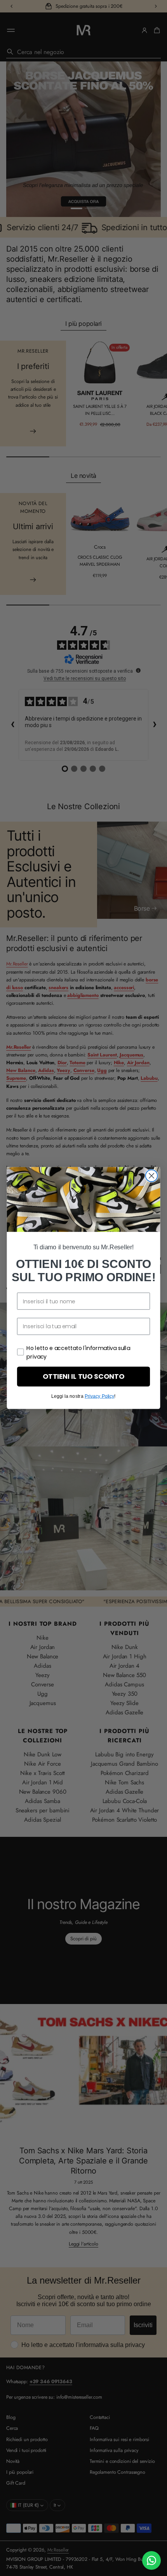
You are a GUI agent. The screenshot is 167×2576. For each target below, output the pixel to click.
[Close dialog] (152, 1176)
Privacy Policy (99, 1396)
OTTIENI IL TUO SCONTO (83, 1377)
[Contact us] (151, 2560)
